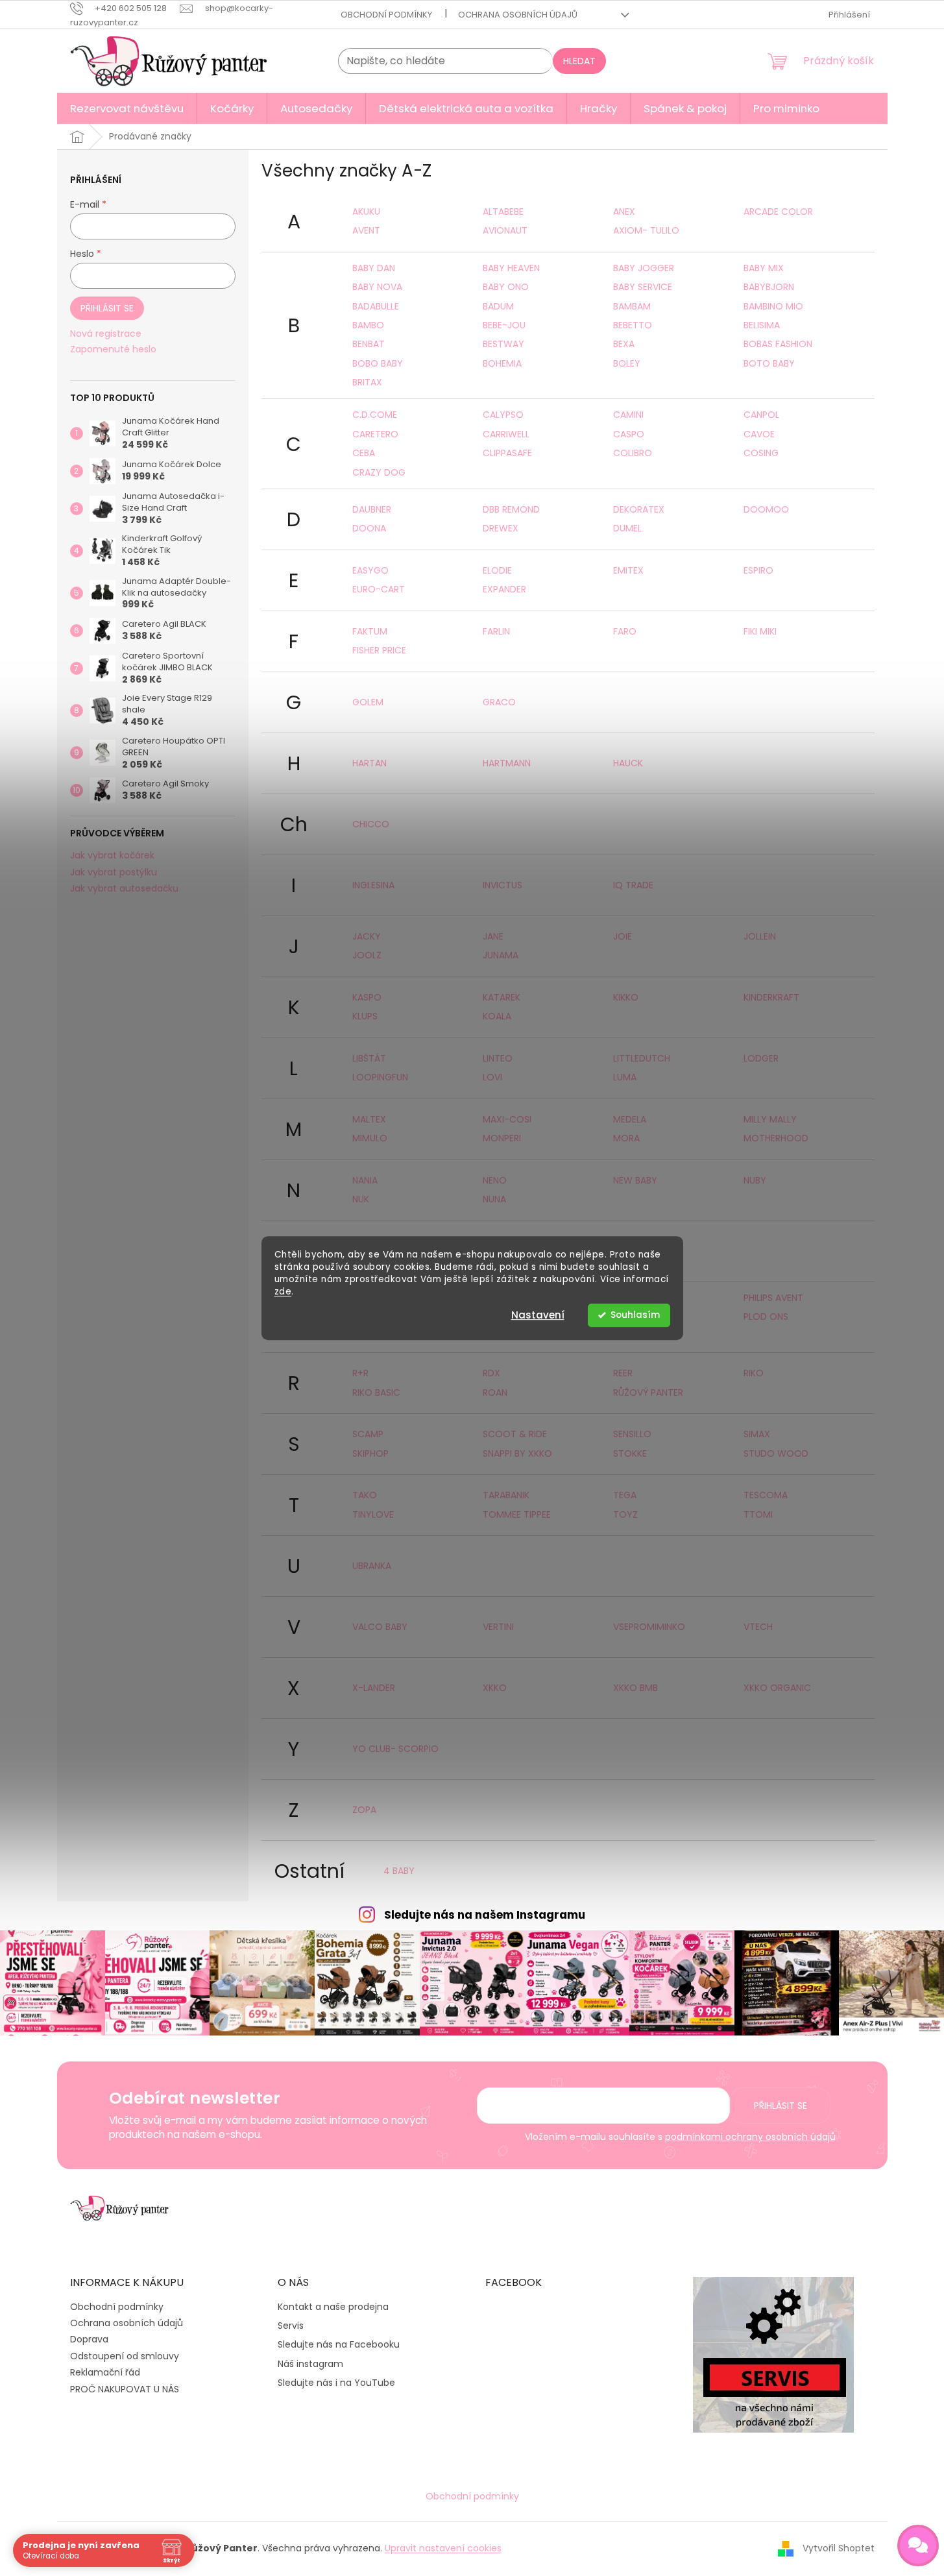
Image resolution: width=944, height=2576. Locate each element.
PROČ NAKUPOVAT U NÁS (125, 2389)
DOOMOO (766, 509)
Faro (625, 631)
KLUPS (365, 1016)
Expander (504, 589)
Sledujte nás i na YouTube (336, 2383)
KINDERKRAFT (771, 997)
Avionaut (505, 230)
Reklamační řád (105, 2372)
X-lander (374, 1688)
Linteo (498, 1058)
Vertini (498, 1627)
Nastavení (538, 1315)
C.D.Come (375, 415)
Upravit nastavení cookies (443, 2548)
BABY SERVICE (643, 287)
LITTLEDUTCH (642, 1058)
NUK (361, 1199)
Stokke (630, 1453)
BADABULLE (376, 306)
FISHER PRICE (379, 650)
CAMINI (628, 415)
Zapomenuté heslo (113, 349)
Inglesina (373, 885)
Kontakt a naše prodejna (333, 2307)
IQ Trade (633, 885)
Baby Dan (374, 268)
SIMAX (757, 1434)
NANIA (365, 1180)
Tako (365, 1495)
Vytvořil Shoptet (839, 2548)
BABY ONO (506, 287)
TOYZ (625, 1514)
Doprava (89, 2339)
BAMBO (368, 325)
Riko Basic (376, 1392)
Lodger (761, 1058)
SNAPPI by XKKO (517, 1453)
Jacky (367, 936)
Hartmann (507, 763)
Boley (627, 363)
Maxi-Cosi (507, 1119)
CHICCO (371, 824)
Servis (291, 2326)
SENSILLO (632, 1434)
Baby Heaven (511, 268)
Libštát (369, 1058)
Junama (501, 955)
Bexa (624, 344)
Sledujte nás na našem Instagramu (485, 1915)
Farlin (496, 631)
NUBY (755, 1180)
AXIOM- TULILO (646, 230)
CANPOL (761, 415)
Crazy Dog (379, 472)
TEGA (625, 1495)
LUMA (625, 1077)
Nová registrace (106, 334)
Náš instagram (310, 2364)
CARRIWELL (506, 434)
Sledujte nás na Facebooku (339, 2345)
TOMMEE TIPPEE (517, 1514)
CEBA (364, 453)
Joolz (367, 955)
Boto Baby (769, 363)
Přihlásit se (107, 308)
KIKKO (626, 997)
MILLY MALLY (770, 1119)
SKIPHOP (370, 1453)
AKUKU (366, 212)
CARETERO (375, 434)
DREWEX (501, 528)
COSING (761, 453)
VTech (758, 1627)
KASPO (367, 997)
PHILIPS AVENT (773, 1298)
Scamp (368, 1434)
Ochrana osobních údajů (518, 15)
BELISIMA (762, 325)
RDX (491, 1373)
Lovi (492, 1077)
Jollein (760, 936)
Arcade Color (778, 212)
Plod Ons (766, 1317)
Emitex (628, 570)
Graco (499, 702)
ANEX (624, 212)
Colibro (633, 453)
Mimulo (370, 1138)
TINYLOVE (373, 1514)
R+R (360, 1373)
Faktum (370, 631)
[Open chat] (918, 2546)
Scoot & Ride (515, 1434)
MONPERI (502, 1138)
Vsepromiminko (649, 1627)
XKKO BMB (635, 1688)
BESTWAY (503, 344)
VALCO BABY (380, 1627)
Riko (754, 1373)
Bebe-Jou (504, 325)
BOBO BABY (378, 363)
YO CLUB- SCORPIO (395, 1749)
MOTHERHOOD (776, 1138)
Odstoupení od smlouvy (125, 2356)
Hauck (628, 763)
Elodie (497, 570)
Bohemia (502, 363)
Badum (498, 306)
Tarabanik (506, 1495)
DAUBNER (372, 509)
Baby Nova (377, 287)
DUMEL (627, 528)
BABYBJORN (769, 287)
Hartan (369, 763)
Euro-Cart (379, 589)
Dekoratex (639, 509)
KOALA (497, 1016)
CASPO (629, 434)
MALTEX (369, 1119)
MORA (626, 1138)
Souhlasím (635, 1315)
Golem (368, 702)
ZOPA (364, 1810)
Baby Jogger (644, 268)
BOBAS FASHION (778, 344)
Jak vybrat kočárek (112, 856)
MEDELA (630, 1119)
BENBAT (369, 344)
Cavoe (759, 434)
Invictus (502, 885)
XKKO (495, 1688)
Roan (495, 1392)
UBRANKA (372, 1566)
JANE (493, 936)
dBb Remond (511, 509)
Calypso (503, 415)
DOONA (369, 528)
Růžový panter (648, 1392)
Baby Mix (764, 268)
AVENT (366, 230)
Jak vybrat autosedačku (124, 889)
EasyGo (370, 570)
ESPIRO (758, 570)
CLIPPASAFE (507, 453)
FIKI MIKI (760, 631)
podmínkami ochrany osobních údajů (750, 2137)
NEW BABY (635, 1180)
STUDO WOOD (776, 1453)
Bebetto (633, 325)
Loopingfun (380, 1077)
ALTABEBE (503, 212)
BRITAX (367, 382)
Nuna (494, 1199)
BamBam (632, 306)
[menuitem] (127, 108)
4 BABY (399, 1871)
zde (283, 1292)
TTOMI (758, 1514)
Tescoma (766, 1495)
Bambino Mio (773, 306)
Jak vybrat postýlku (114, 872)
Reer (623, 1373)
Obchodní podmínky (386, 15)
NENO (495, 1180)
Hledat (579, 61)
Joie (623, 936)
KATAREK (502, 997)
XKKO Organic (777, 1688)
